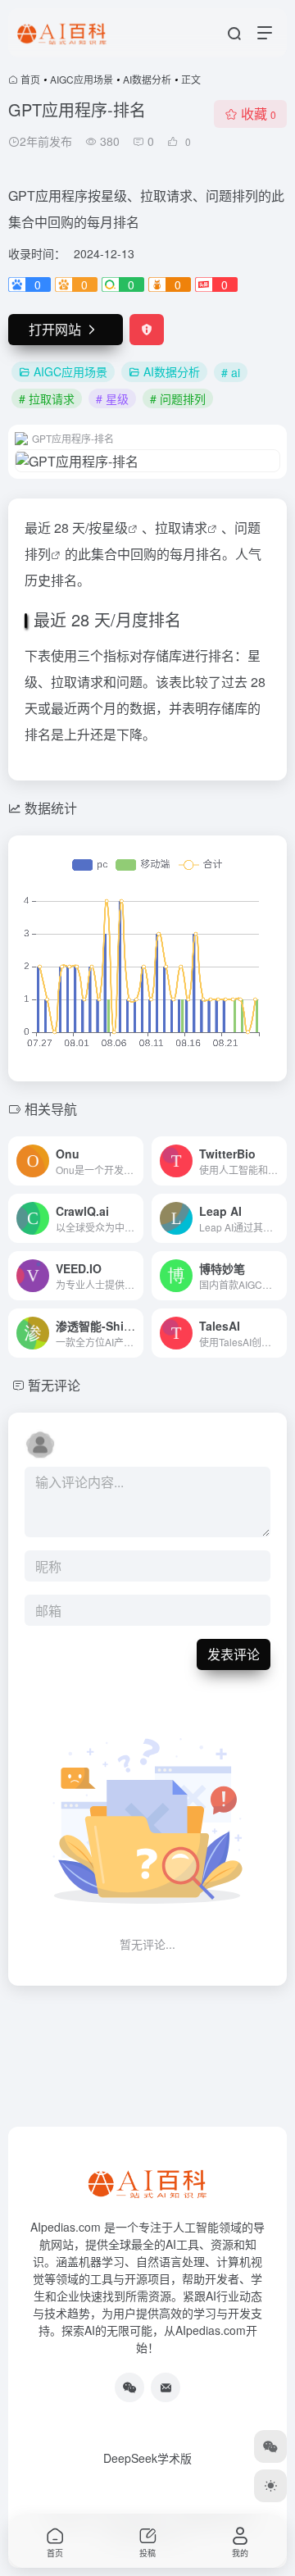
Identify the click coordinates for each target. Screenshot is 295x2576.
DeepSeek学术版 (147, 2458)
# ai (231, 372)
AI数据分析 (147, 79)
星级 (115, 528)
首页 (30, 79)
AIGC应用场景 (82, 79)
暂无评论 (54, 1385)
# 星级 (112, 398)
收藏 (259, 114)
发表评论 (234, 1654)
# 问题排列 (178, 398)
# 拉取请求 (47, 398)
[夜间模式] (270, 2486)
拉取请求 (181, 528)
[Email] (166, 2387)
